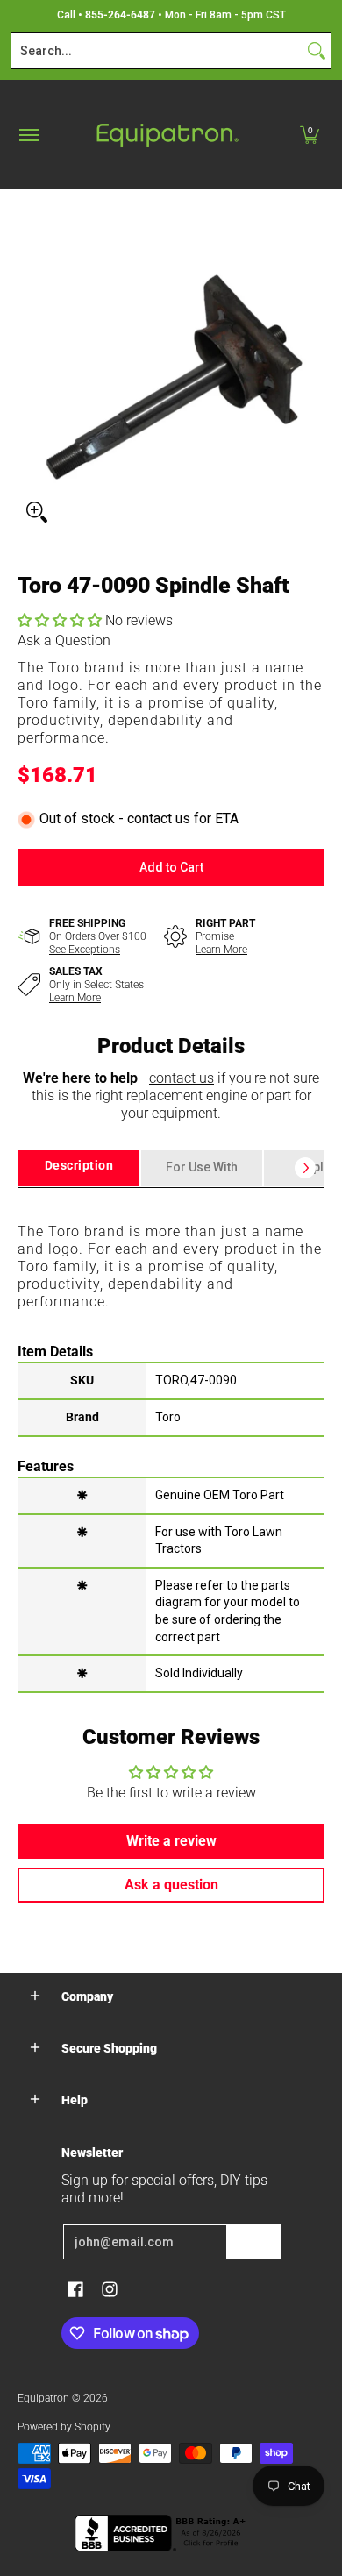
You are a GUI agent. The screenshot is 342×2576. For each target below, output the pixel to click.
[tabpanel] (171, 1439)
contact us (182, 1078)
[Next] (305, 1168)
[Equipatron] (167, 135)
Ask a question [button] (171, 1885)
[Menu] (28, 135)
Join (253, 2242)
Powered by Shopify (64, 2427)
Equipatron (43, 2398)
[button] (310, 135)
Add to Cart (171, 867)
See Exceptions (85, 950)
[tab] (79, 1168)
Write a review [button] (171, 1841)
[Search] (317, 51)
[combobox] (157, 51)
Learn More (221, 950)
